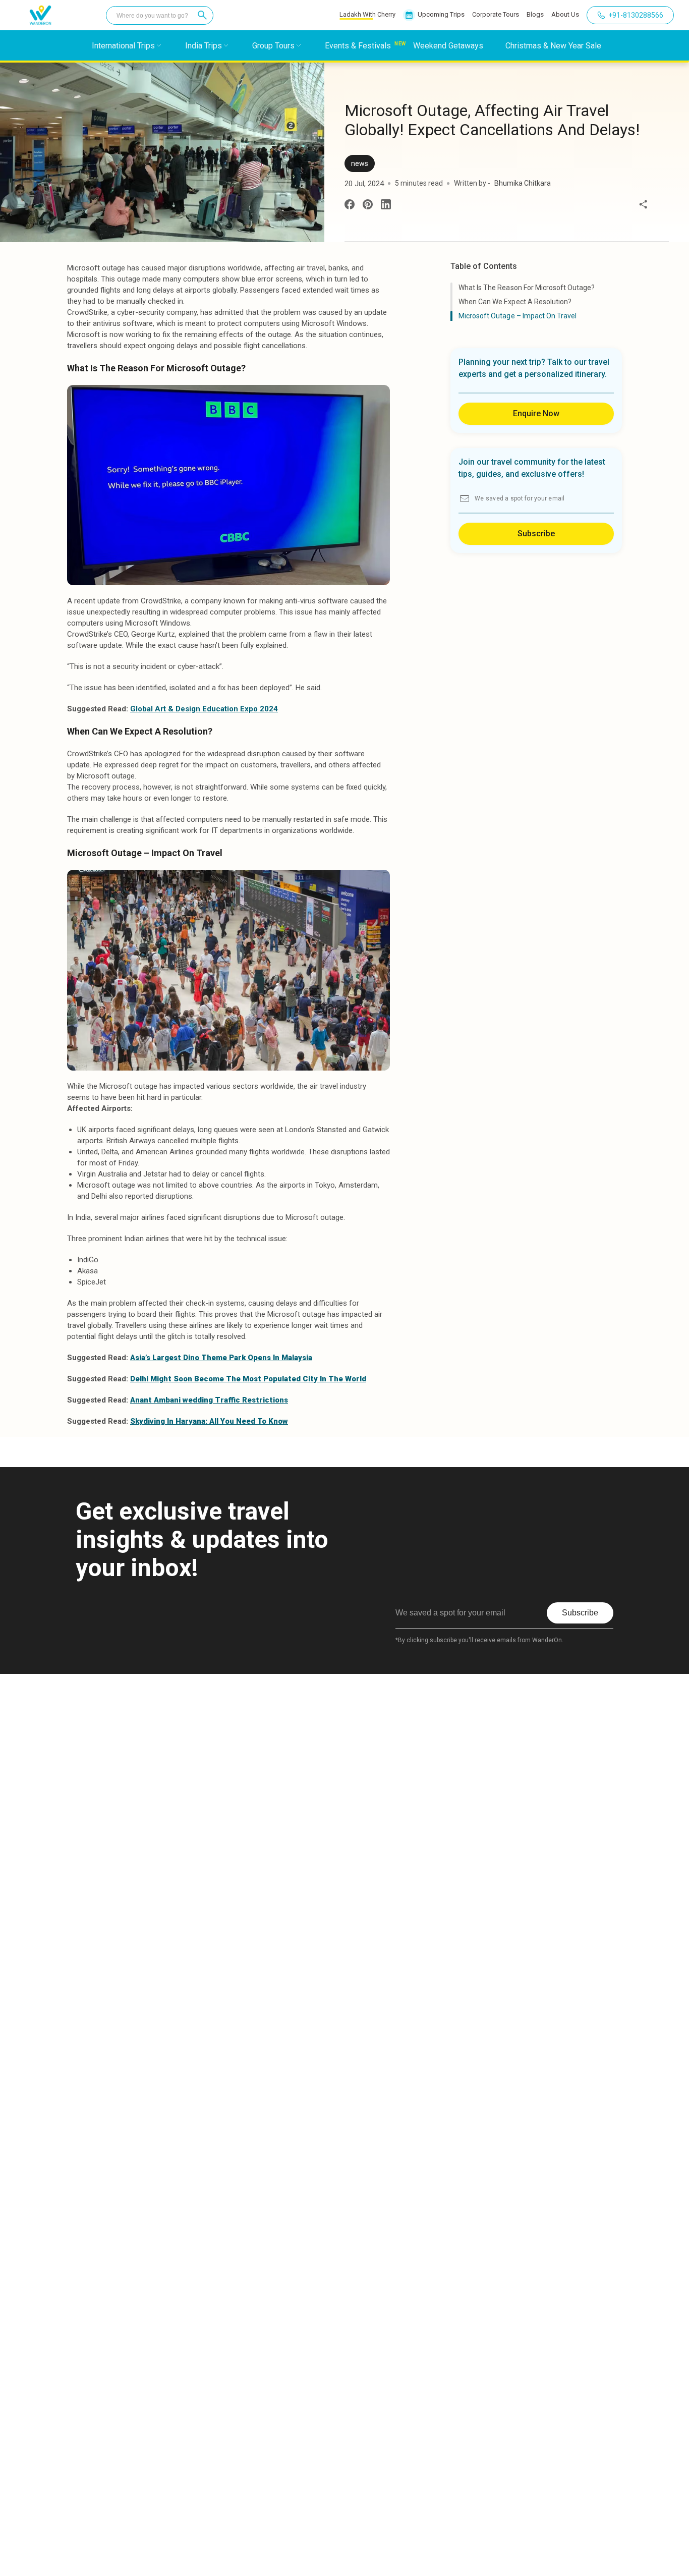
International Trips (123, 46)
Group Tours (273, 46)
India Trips (204, 46)
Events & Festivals (358, 46)
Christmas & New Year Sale (553, 46)
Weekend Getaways (448, 46)
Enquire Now (536, 413)
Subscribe (536, 534)
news (360, 163)
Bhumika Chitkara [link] (523, 183)
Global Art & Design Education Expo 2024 (204, 709)
